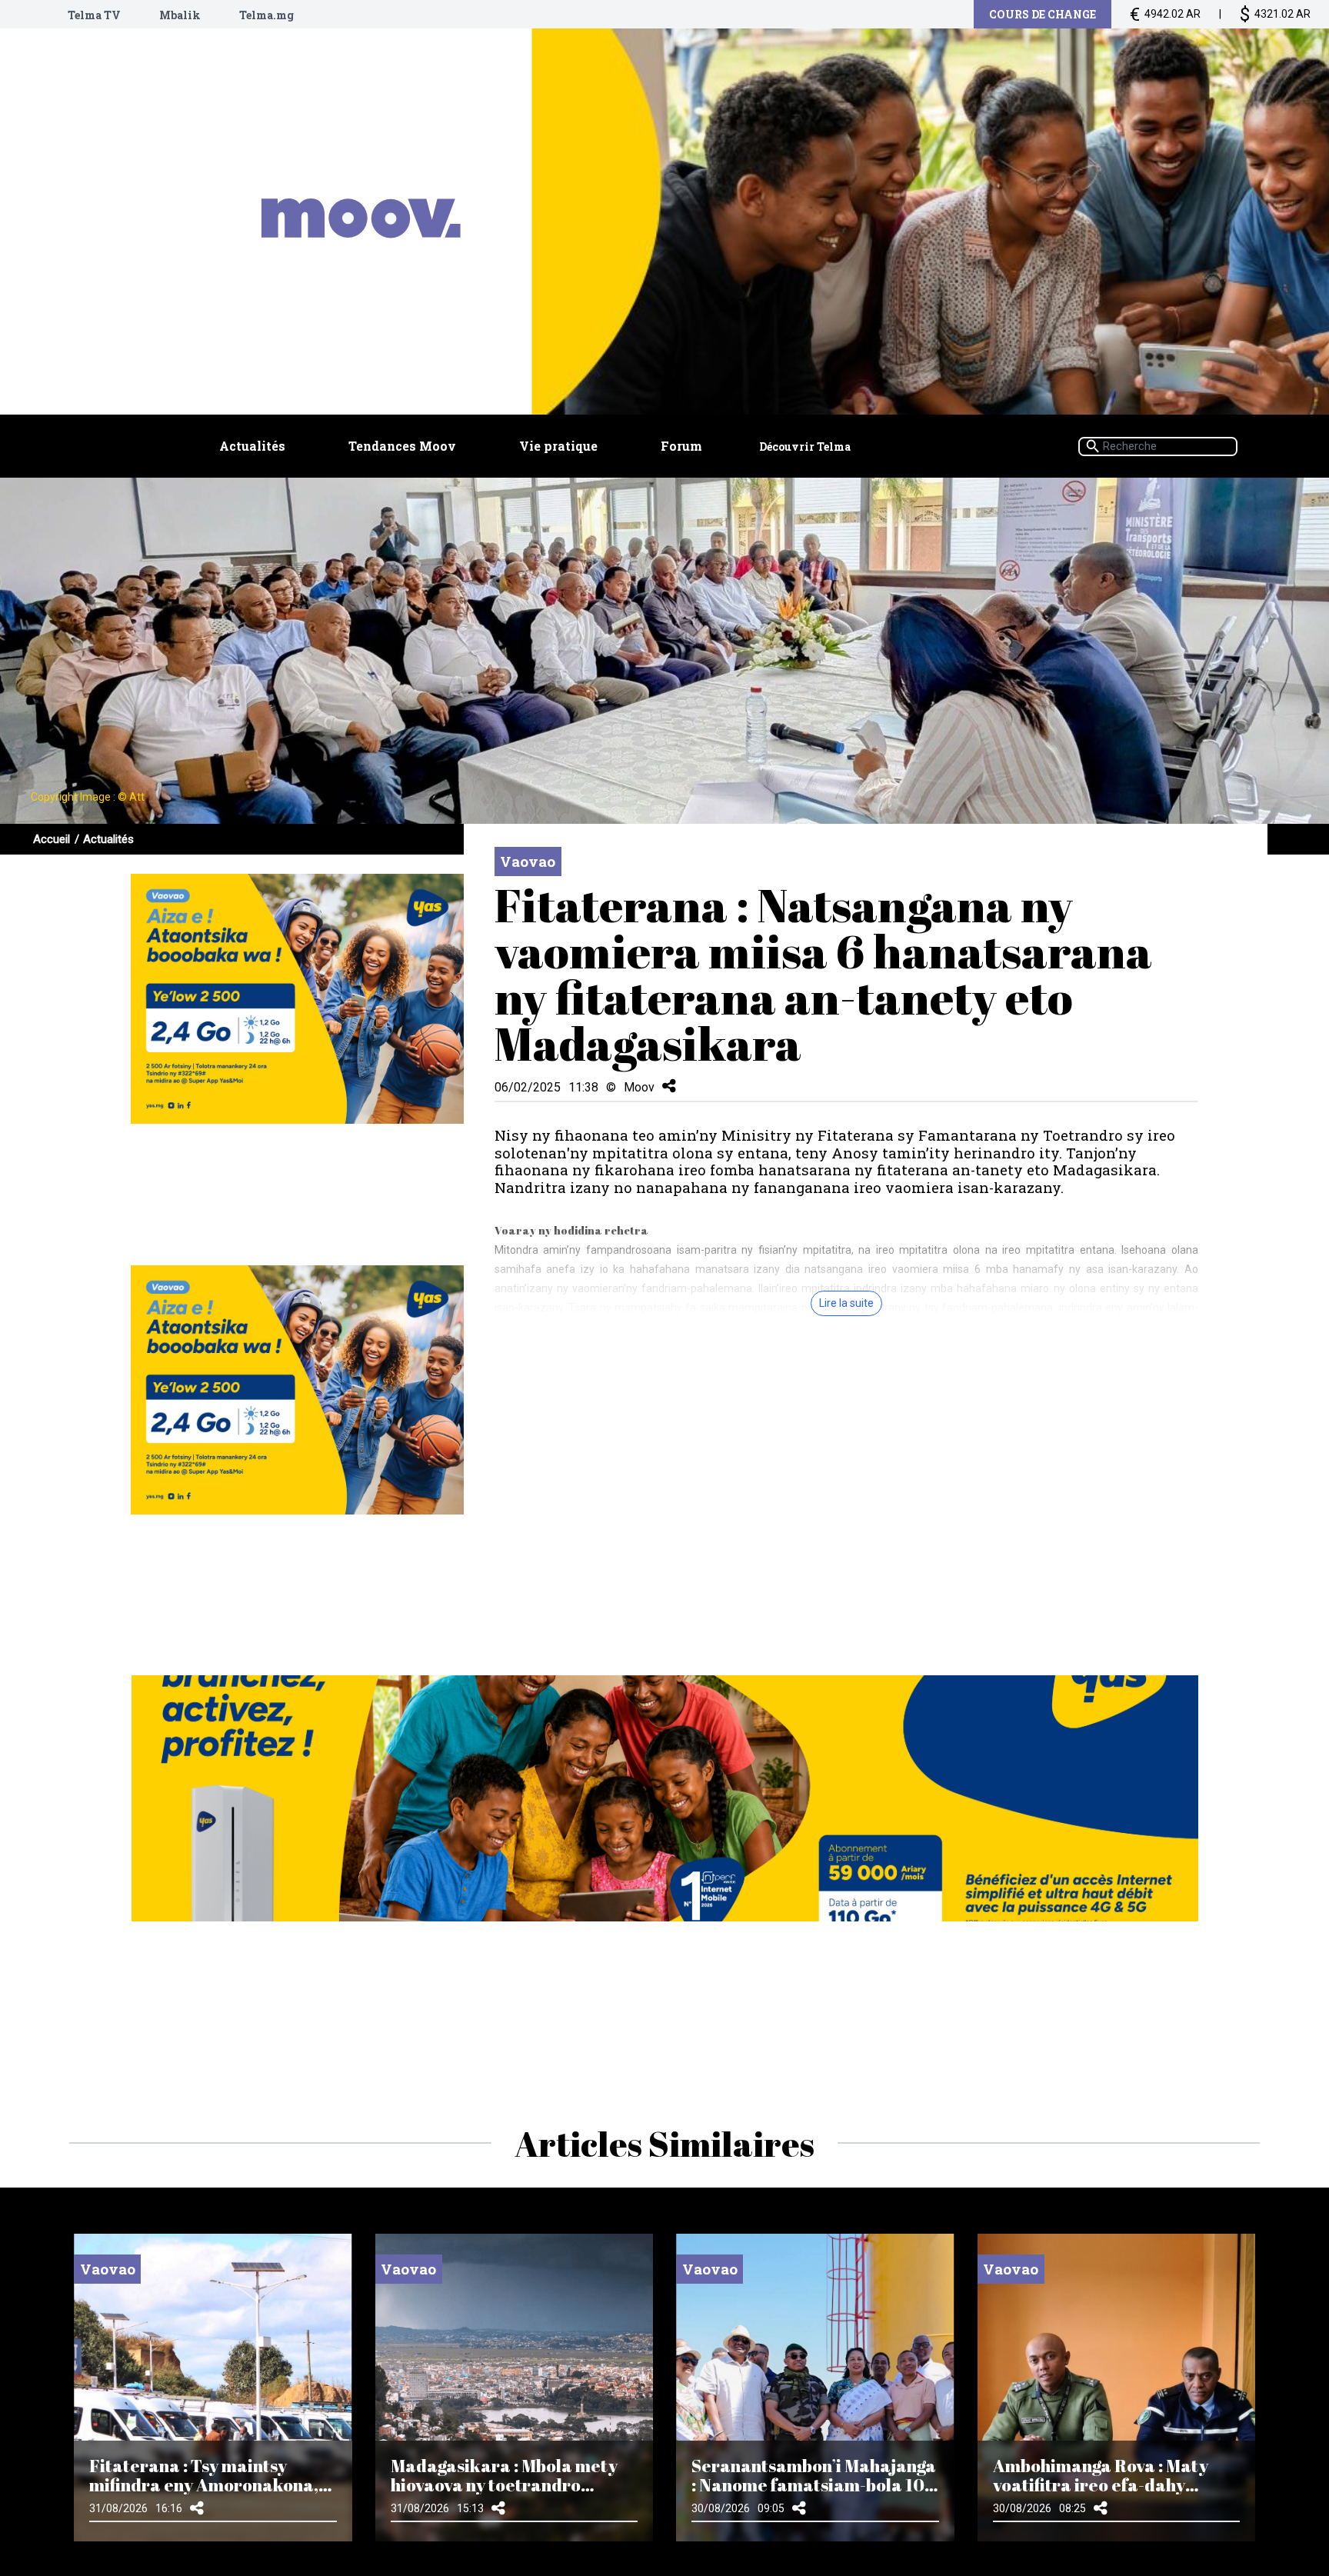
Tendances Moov (402, 446)
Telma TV (94, 15)
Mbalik (180, 15)
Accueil (52, 839)
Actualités (252, 446)
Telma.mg (266, 15)
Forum (681, 446)
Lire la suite (846, 1303)
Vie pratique (558, 446)
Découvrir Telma (805, 447)
